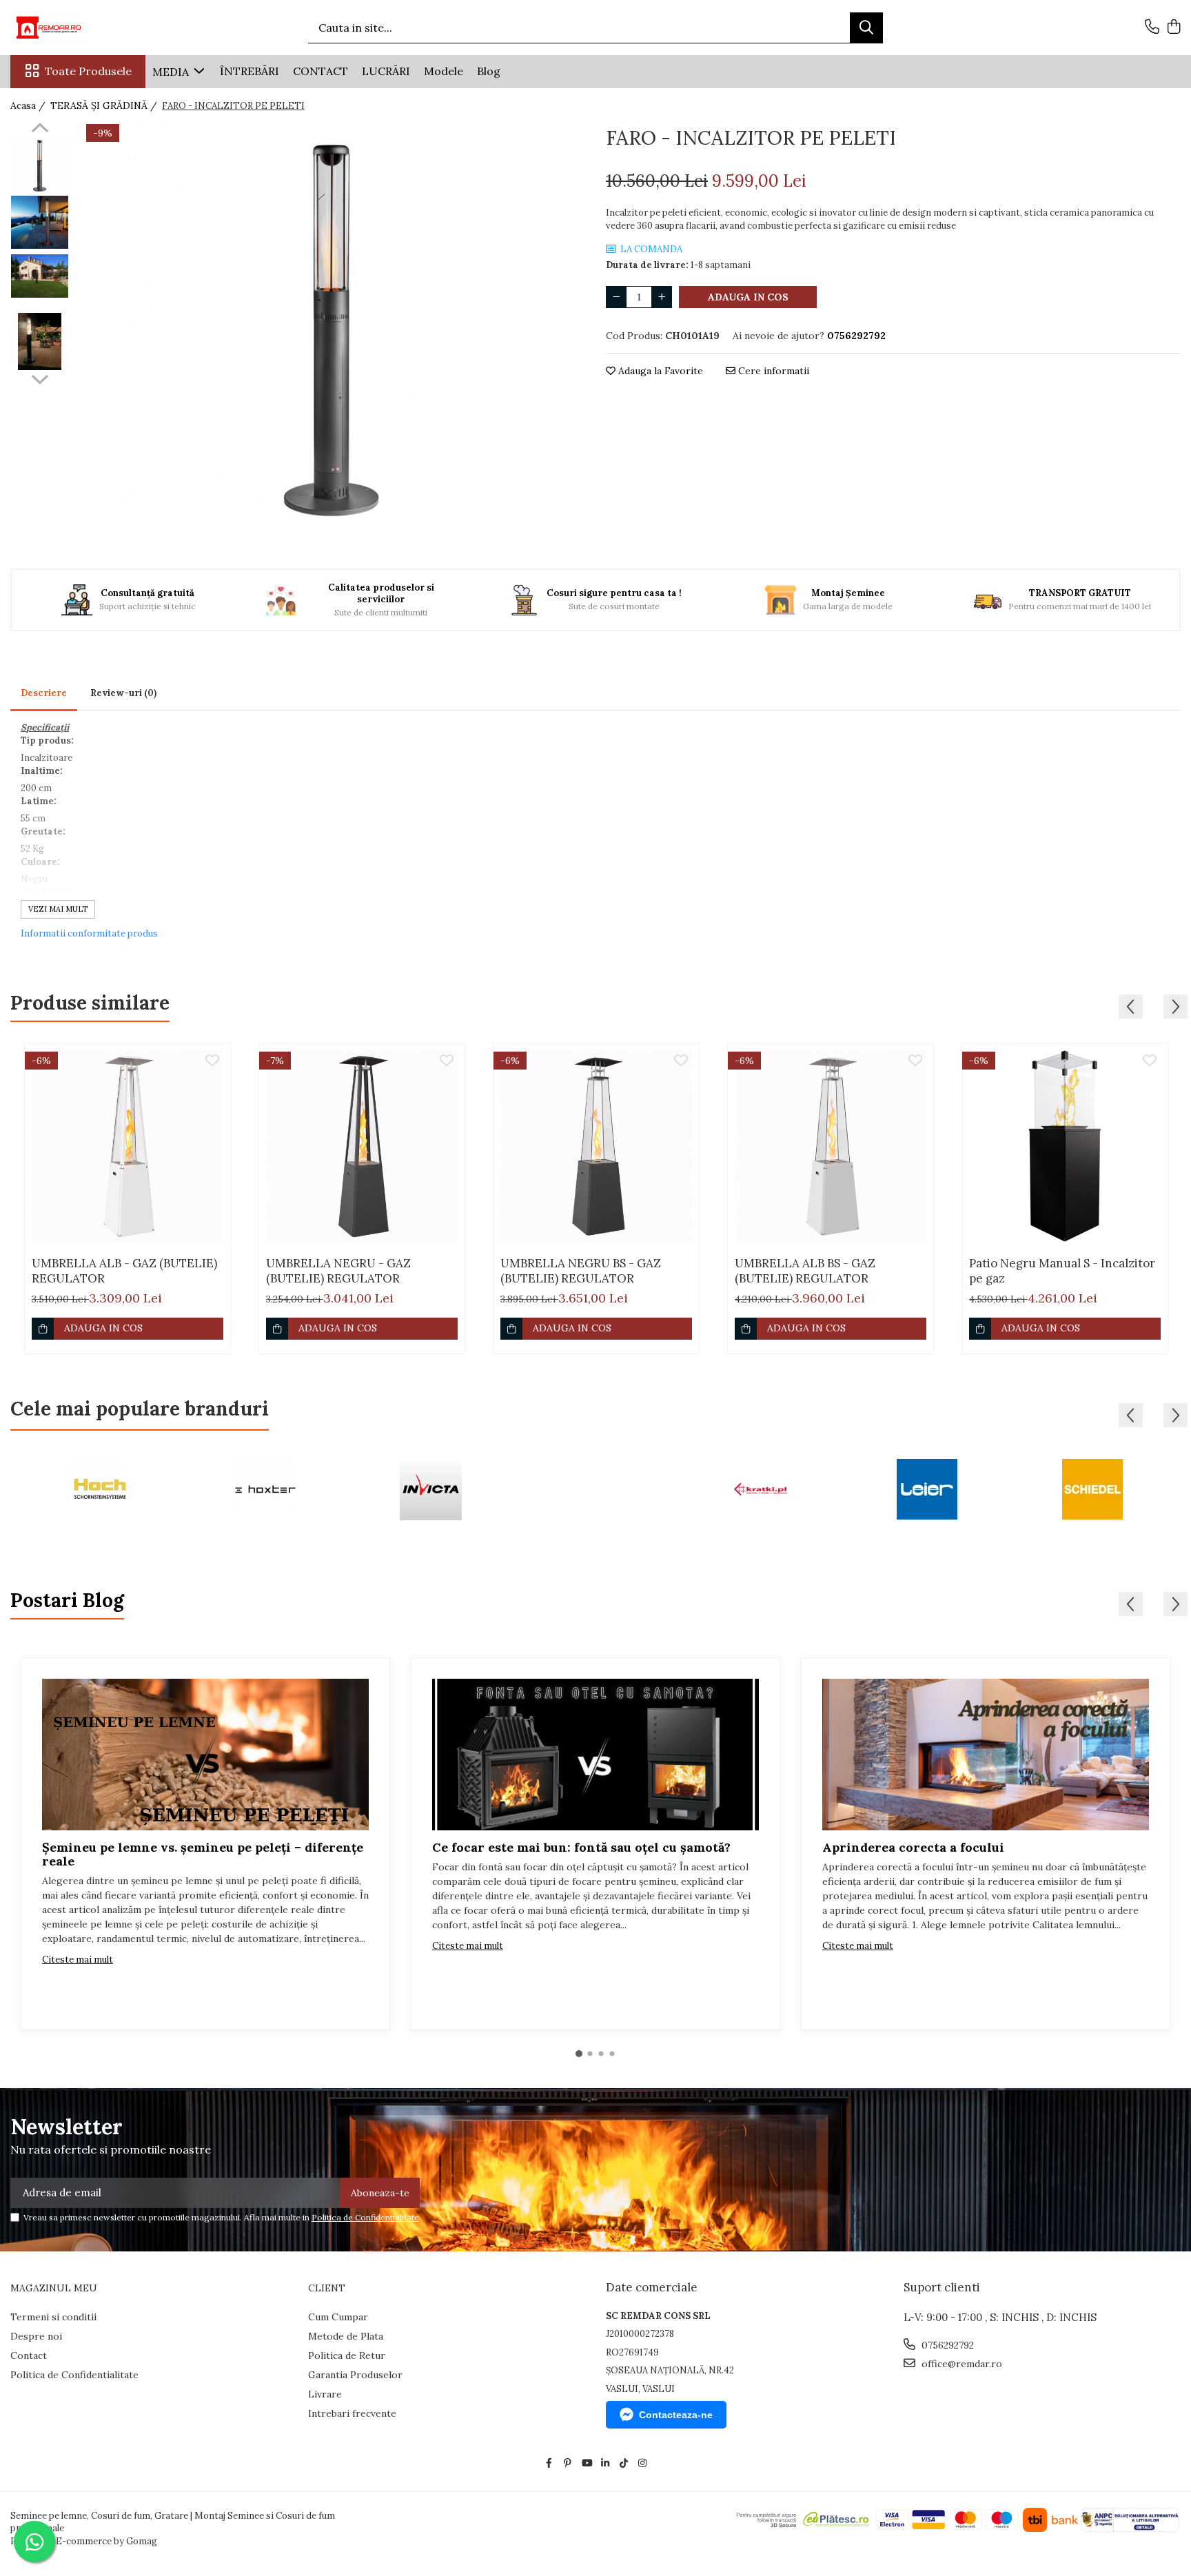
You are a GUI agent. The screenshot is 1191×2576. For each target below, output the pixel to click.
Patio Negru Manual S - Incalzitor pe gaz (1062, 1271)
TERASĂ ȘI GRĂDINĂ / (105, 105)
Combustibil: (50, 892)
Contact (29, 2355)
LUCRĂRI (386, 71)
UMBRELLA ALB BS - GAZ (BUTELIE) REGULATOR (805, 1271)
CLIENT (327, 2288)
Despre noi (36, 2336)
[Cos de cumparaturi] (1173, 28)
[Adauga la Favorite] (212, 1061)
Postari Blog (67, 1600)
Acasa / (29, 105)
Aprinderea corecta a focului (913, 1847)
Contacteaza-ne (676, 2415)
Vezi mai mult (58, 909)
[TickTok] (624, 2463)
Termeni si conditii (53, 2317)
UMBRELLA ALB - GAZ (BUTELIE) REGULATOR (124, 1271)
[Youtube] (587, 2463)
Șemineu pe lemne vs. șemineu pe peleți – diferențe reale (203, 1854)
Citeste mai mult (78, 1960)
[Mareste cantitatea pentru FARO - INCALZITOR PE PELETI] (662, 297)
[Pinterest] (568, 2463)
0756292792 (946, 2345)
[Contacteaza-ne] (1152, 28)
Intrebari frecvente (352, 2413)
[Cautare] (866, 28)
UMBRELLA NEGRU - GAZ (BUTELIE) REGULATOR (338, 1271)
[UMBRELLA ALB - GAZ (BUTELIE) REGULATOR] (128, 1146)
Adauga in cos (748, 297)
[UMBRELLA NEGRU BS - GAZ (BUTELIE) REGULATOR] (596, 1146)
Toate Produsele (88, 71)
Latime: (39, 801)
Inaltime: (42, 771)
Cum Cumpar (338, 2317)
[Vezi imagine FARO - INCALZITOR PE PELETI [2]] (40, 276)
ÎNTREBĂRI (250, 71)
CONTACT (320, 71)
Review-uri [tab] (123, 693)
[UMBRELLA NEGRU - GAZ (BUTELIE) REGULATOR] (362, 1146)
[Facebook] (549, 2463)
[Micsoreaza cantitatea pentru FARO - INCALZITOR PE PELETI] (616, 297)
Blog (489, 71)
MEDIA (172, 72)
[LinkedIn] (605, 2463)
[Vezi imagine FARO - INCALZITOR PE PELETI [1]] (40, 222)
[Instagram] (642, 2463)
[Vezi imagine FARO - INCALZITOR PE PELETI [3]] (40, 341)
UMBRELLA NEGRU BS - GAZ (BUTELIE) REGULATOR (581, 1271)
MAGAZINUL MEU (54, 2288)
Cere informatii (772, 371)
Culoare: (40, 862)
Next (40, 378)
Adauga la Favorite (659, 371)
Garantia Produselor (355, 2375)
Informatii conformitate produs (89, 933)
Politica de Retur (347, 2355)
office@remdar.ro (960, 2364)
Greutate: (43, 831)
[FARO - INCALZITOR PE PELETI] (330, 329)
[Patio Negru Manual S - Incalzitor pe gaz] (1065, 1146)
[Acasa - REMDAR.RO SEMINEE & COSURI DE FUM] (79, 28)
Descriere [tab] (44, 693)
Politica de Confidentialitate (365, 2217)
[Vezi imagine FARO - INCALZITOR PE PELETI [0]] (40, 166)
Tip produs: (47, 740)
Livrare (325, 2394)
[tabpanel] (330, 329)
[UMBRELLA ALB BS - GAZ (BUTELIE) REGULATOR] (831, 1146)
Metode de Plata (346, 2336)
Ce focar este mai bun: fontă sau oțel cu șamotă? (581, 1847)
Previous (40, 130)
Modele (444, 71)
